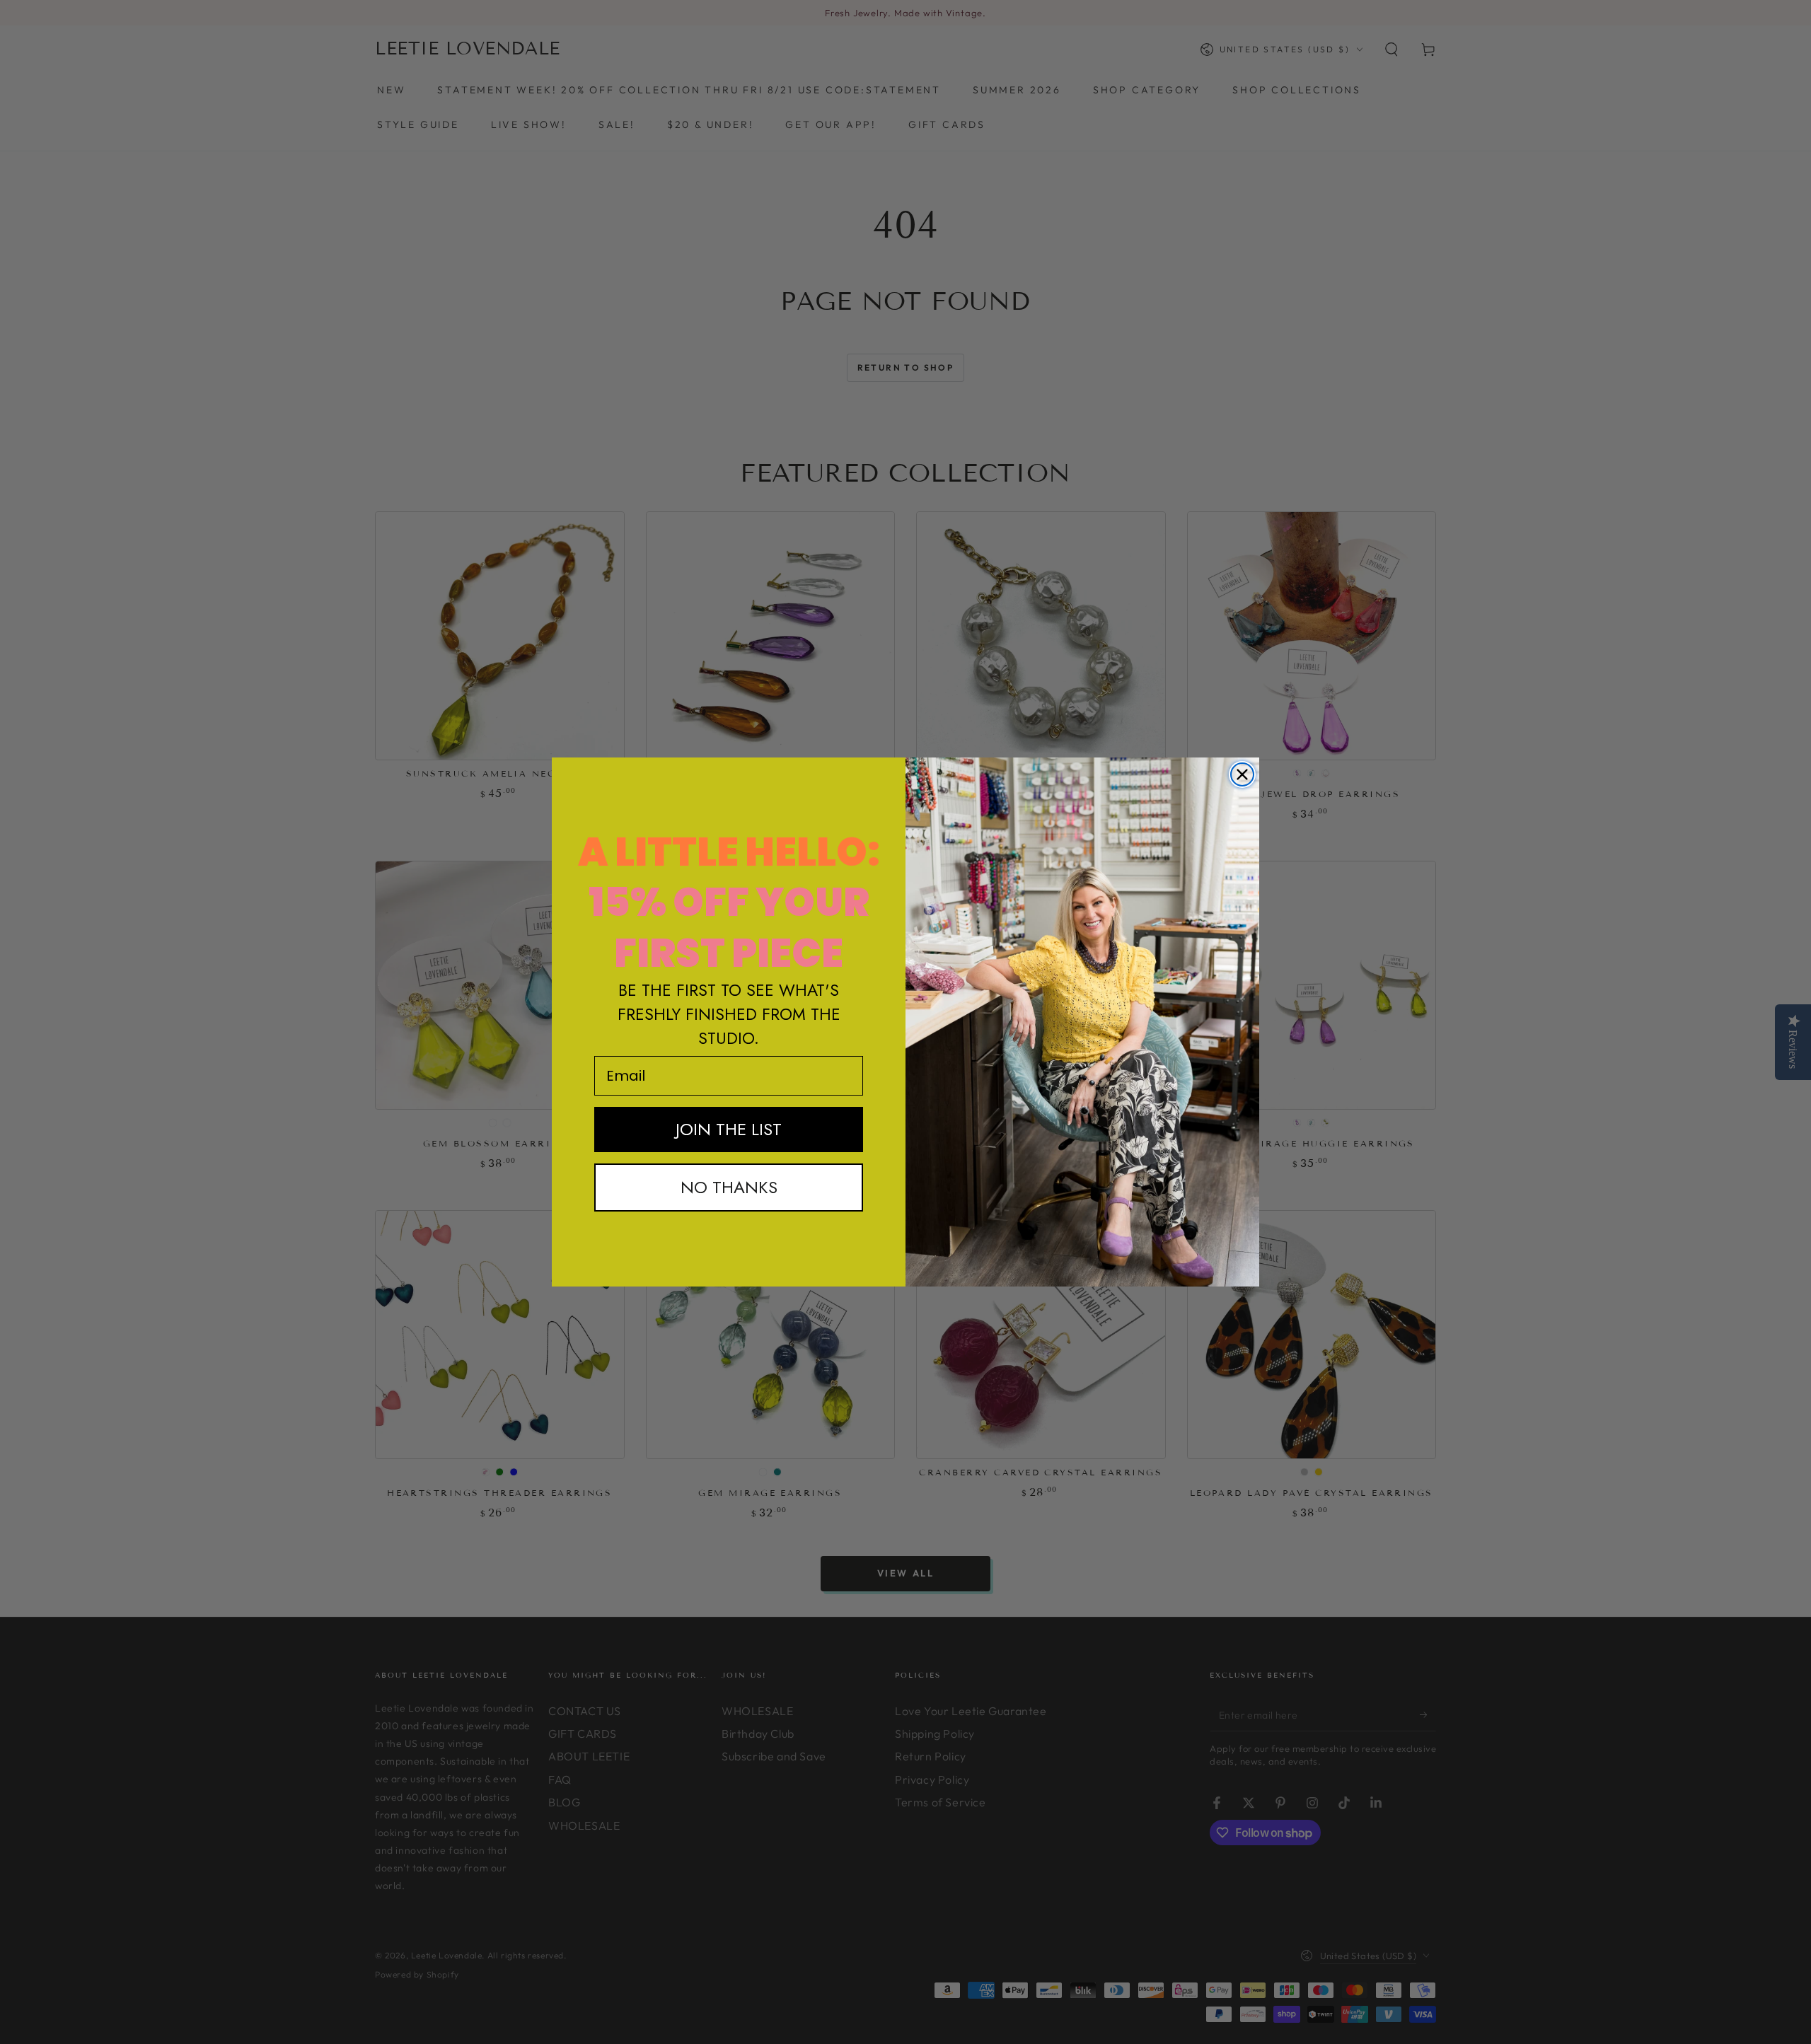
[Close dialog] (1242, 774)
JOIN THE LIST (729, 1129)
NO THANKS (729, 1187)
